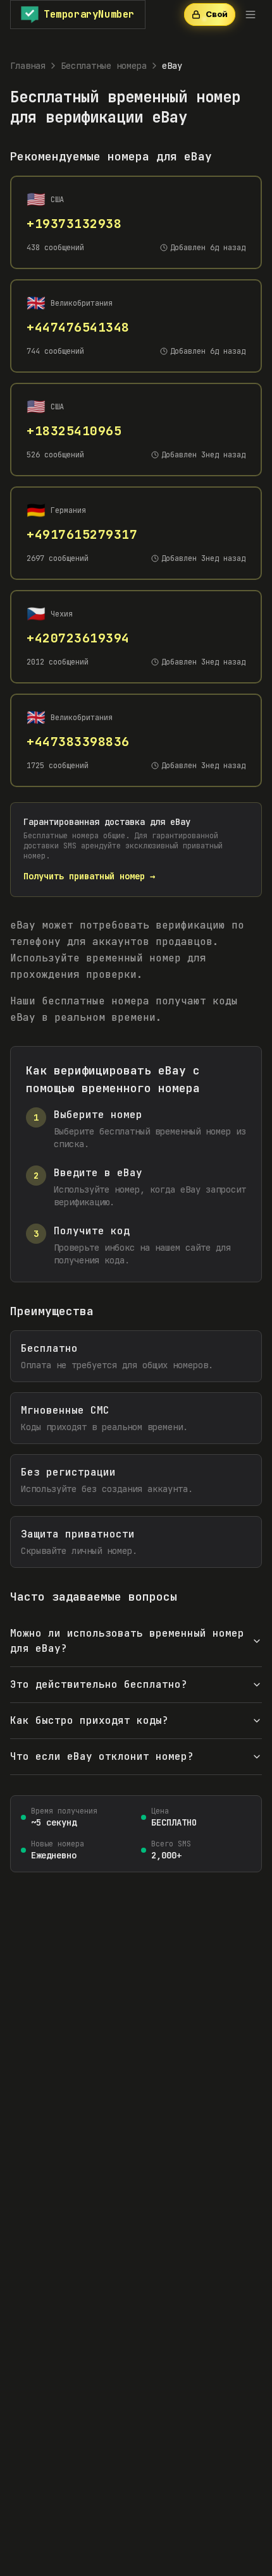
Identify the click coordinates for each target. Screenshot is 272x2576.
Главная (28, 66)
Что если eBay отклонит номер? (102, 1756)
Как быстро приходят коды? (89, 1720)
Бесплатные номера (104, 66)
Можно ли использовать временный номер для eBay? (127, 1641)
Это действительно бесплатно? (99, 1684)
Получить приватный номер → (89, 876)
